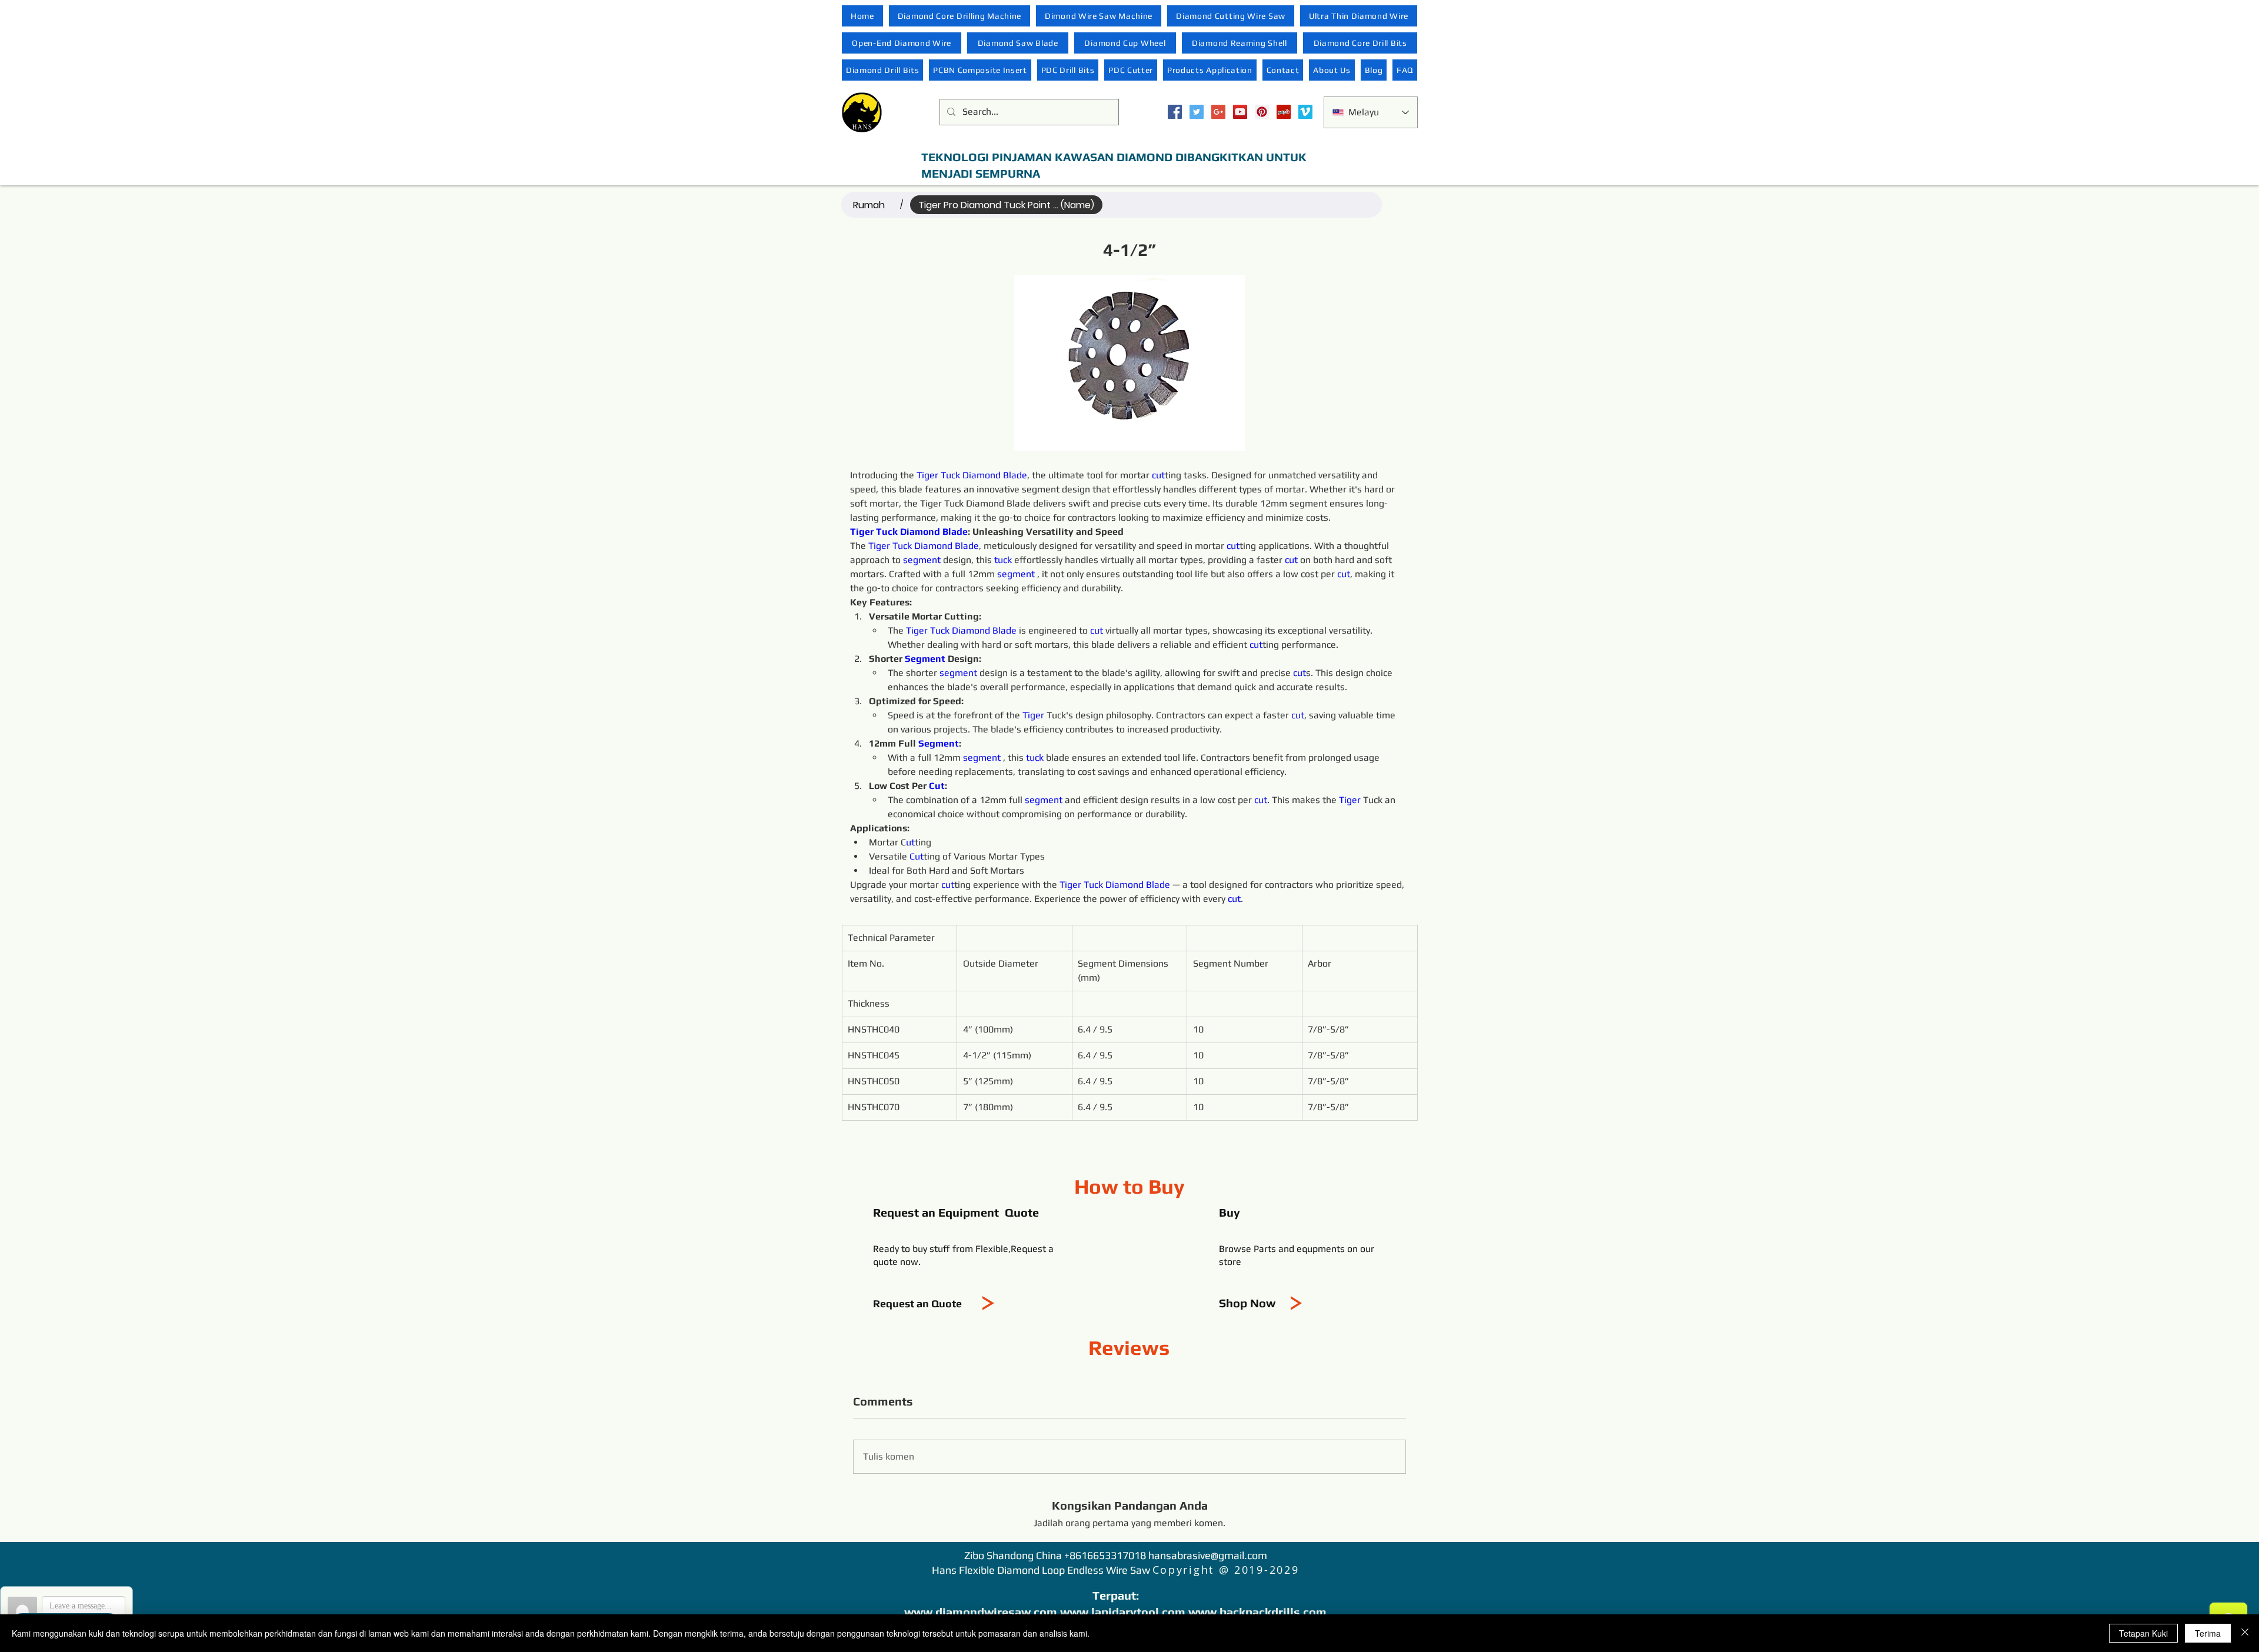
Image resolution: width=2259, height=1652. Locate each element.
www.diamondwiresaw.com (981, 1612)
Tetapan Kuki (2143, 1633)
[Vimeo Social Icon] (1305, 112)
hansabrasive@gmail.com (1208, 1555)
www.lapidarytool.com (1123, 1612)
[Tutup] (2245, 1633)
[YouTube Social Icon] (1240, 112)
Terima (2208, 1633)
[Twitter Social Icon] (1197, 112)
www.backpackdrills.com (1257, 1612)
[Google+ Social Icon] (1218, 112)
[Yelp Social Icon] (1284, 112)
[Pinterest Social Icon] (1262, 112)
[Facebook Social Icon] (1175, 112)
